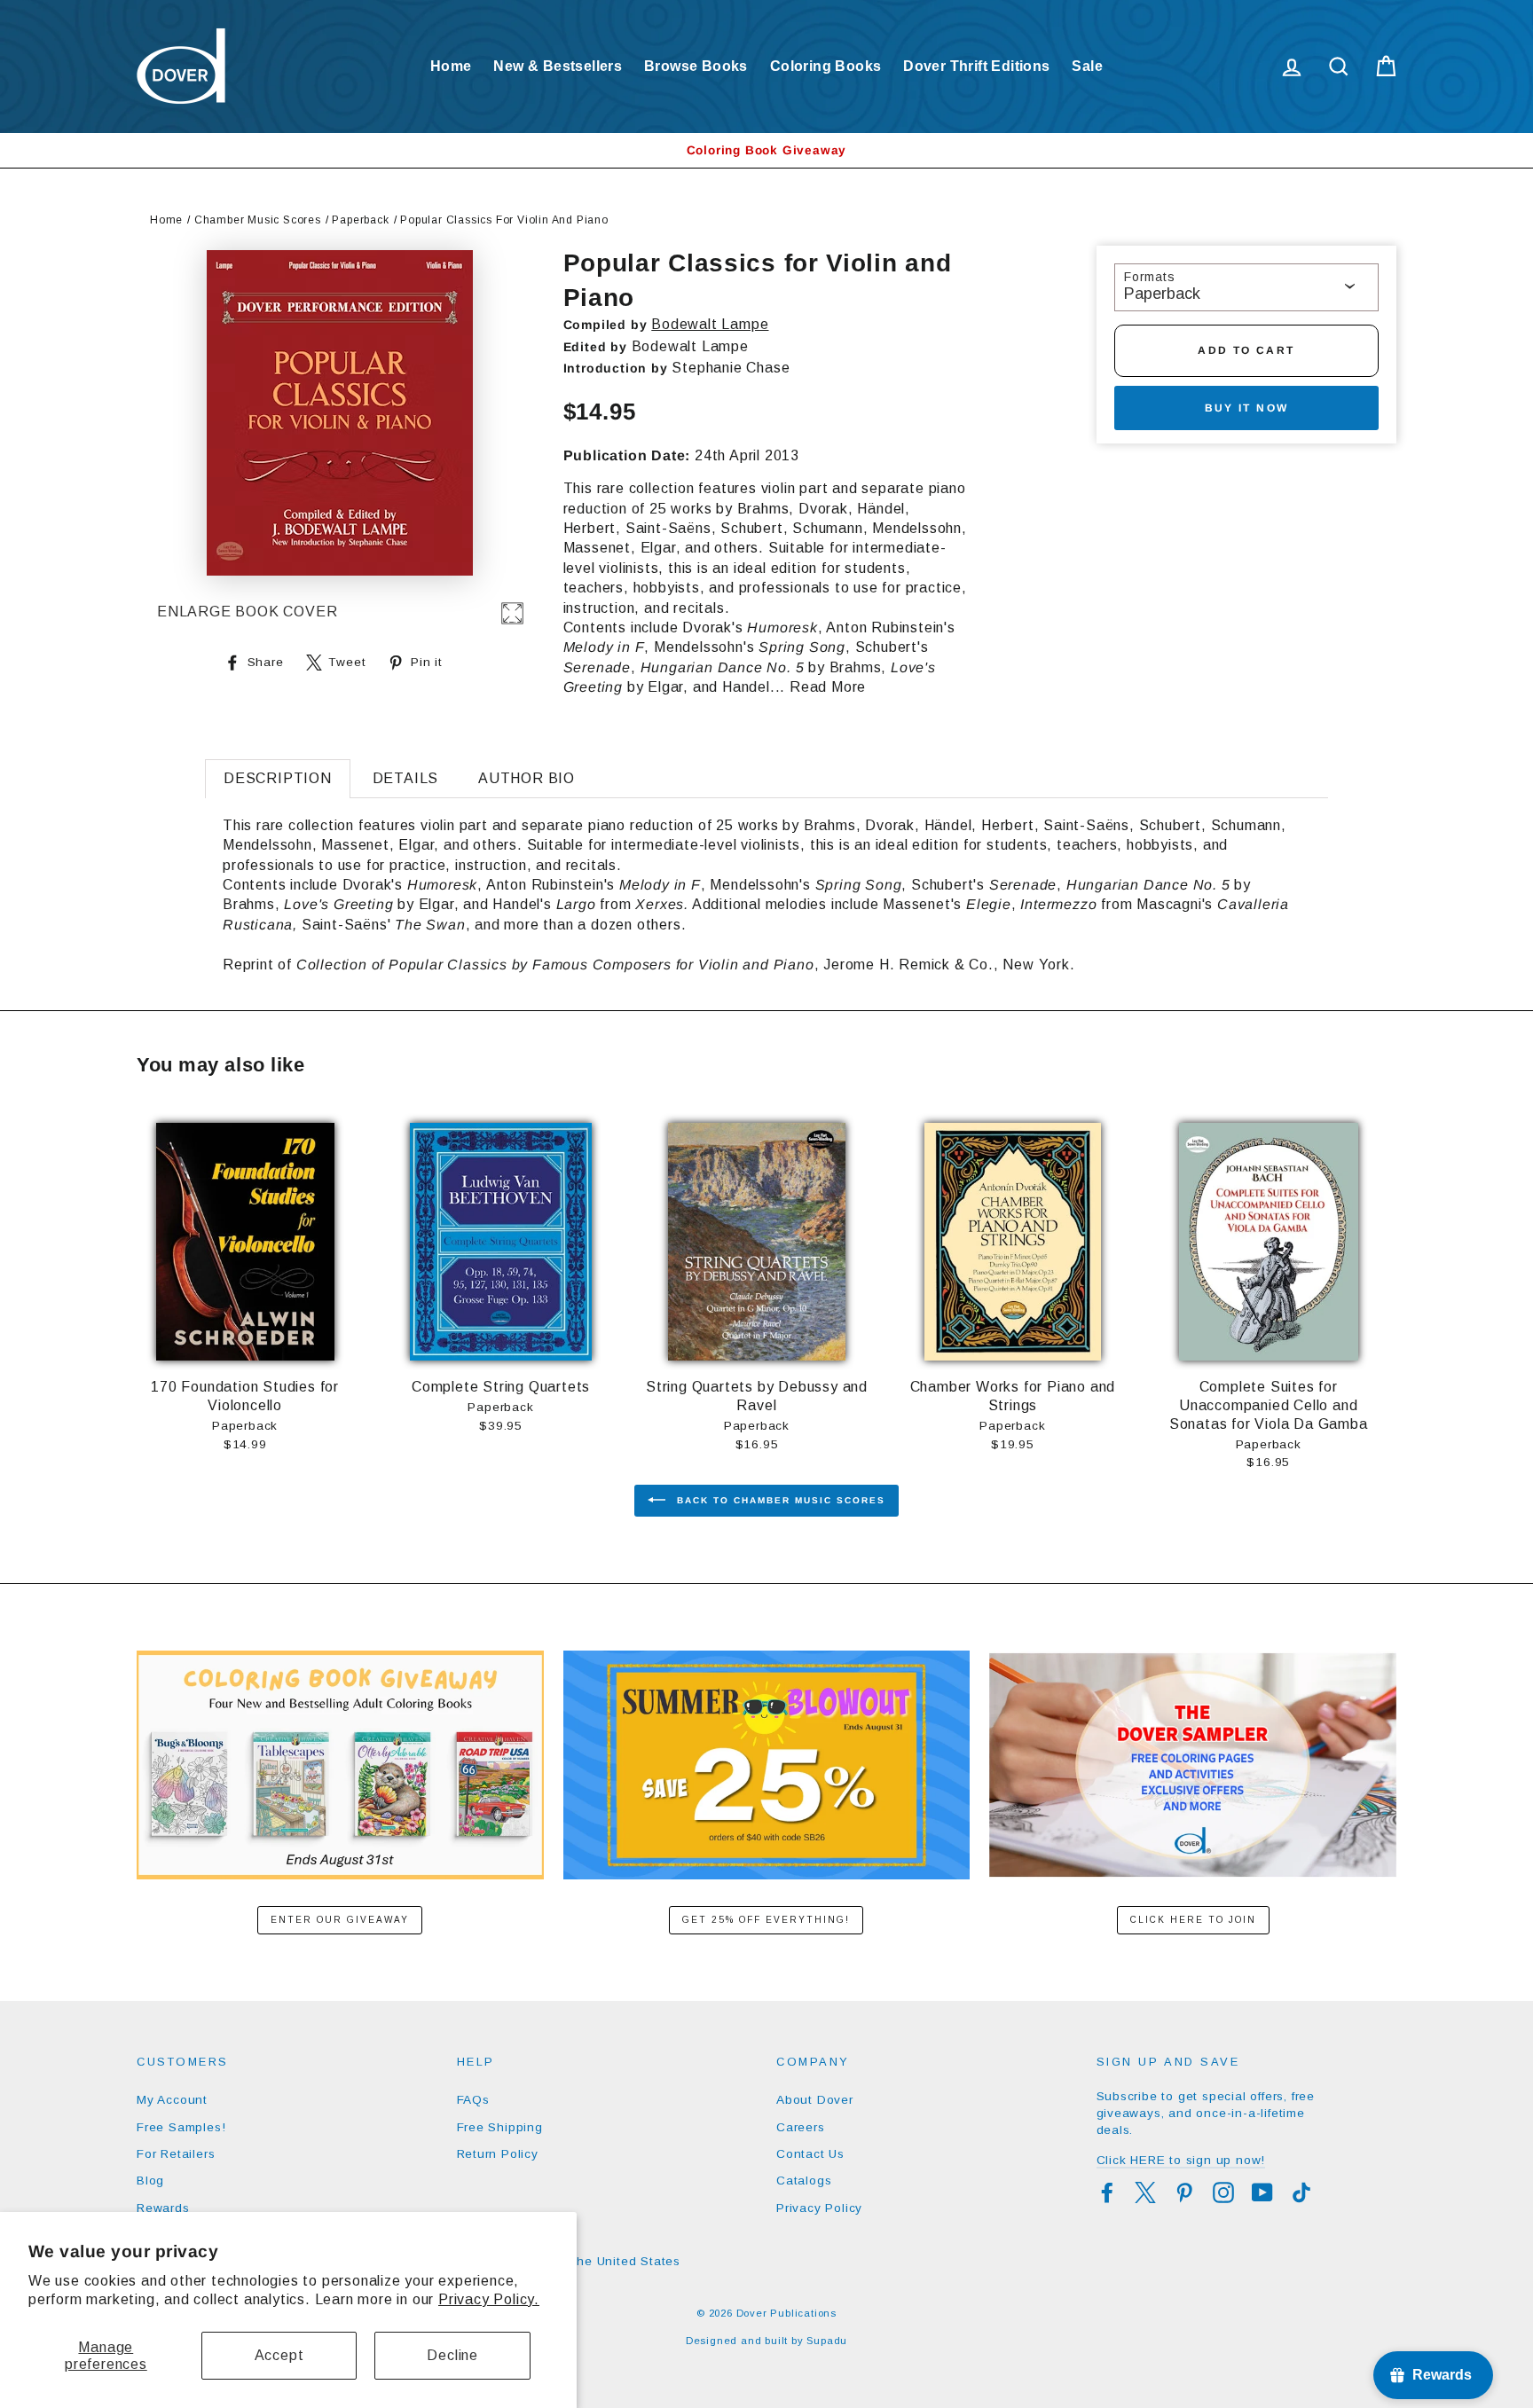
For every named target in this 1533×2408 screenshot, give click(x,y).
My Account (172, 2100)
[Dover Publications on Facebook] (1107, 2192)
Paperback (360, 220)
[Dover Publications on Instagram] (1223, 2192)
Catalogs (804, 2181)
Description (278, 778)
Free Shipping (500, 2127)
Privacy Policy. (489, 2299)
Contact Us (810, 2154)
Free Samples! (181, 2127)
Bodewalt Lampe (710, 324)
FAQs (473, 2100)
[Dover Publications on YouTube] (1262, 2192)
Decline (452, 2355)
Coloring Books (826, 66)
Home (451, 66)
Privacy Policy (819, 2208)
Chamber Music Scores (258, 220)
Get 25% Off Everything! (766, 1920)
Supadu (827, 2341)
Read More (828, 687)
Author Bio (527, 778)
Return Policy (498, 2154)
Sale (1087, 66)
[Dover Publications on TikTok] (1301, 2192)
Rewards (163, 2208)
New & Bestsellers (558, 66)
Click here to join (1193, 1920)
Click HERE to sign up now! (1181, 2160)
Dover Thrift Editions (976, 66)
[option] (766, 150)
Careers (801, 2127)
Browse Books (696, 66)
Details (406, 778)
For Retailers (176, 2154)
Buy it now (1247, 408)
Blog (150, 2181)
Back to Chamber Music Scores (779, 1500)
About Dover (815, 2100)
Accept (279, 2355)
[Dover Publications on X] (1145, 2192)
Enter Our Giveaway (340, 1920)
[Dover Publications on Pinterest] (1184, 2192)
